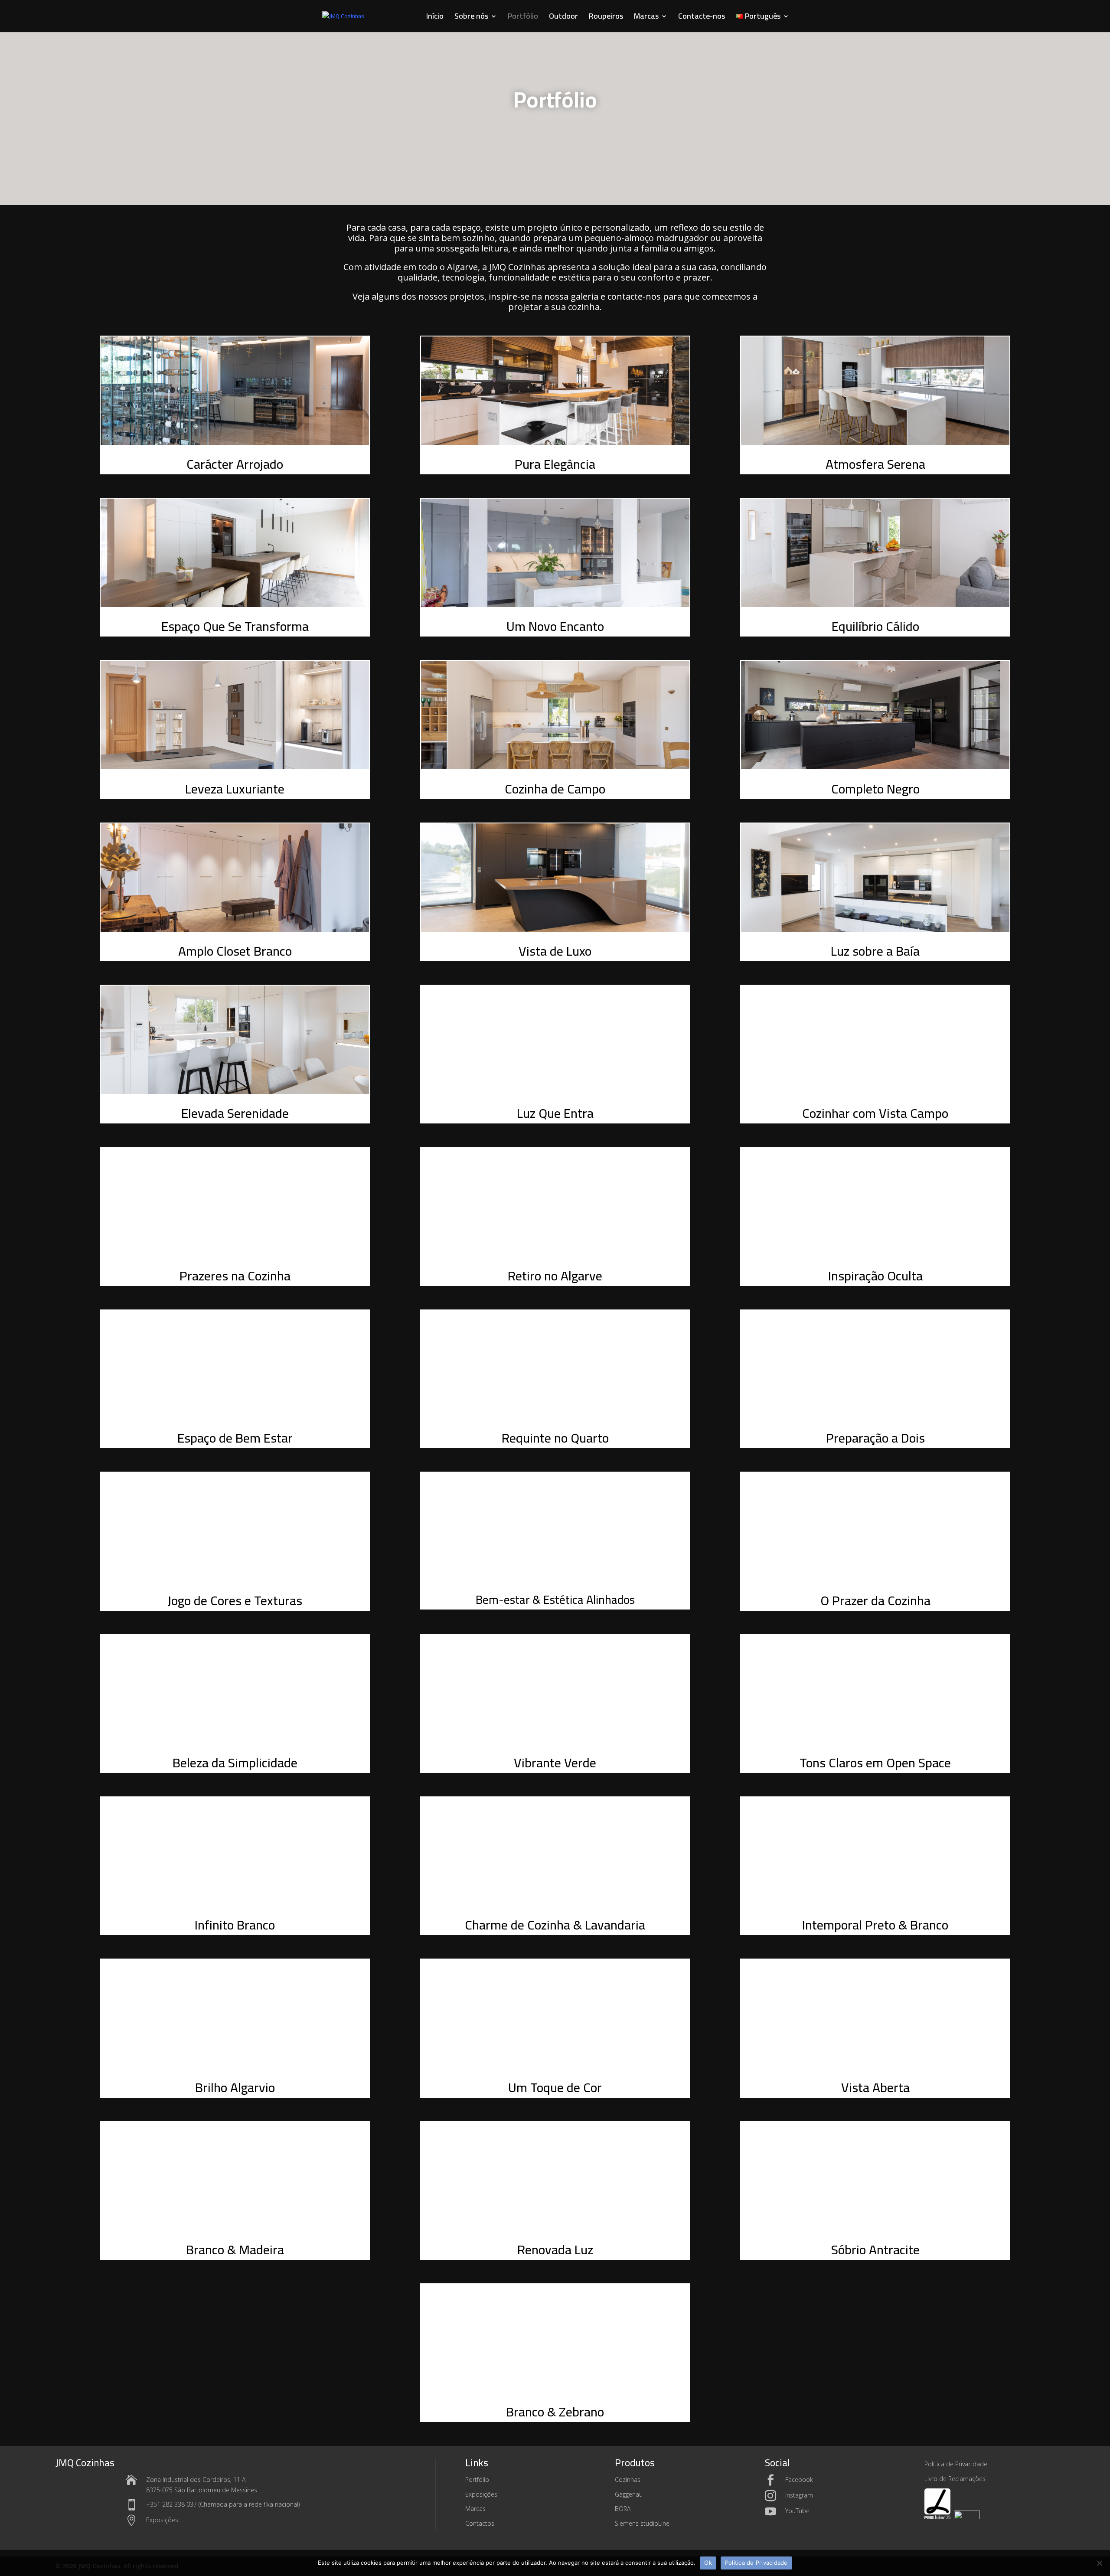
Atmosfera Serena (875, 464)
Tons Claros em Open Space (875, 1763)
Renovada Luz (555, 2250)
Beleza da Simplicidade (235, 1763)
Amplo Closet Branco (235, 951)
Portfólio (523, 18)
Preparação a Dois (875, 1438)
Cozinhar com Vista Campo (875, 1113)
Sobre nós (471, 18)
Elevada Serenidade (235, 1113)
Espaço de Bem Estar (235, 1438)
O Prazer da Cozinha (875, 1600)
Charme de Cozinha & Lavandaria (555, 1925)
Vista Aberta (875, 2087)
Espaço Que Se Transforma (235, 626)
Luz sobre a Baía (875, 951)
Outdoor (563, 18)
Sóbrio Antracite (875, 2250)
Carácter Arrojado (235, 464)
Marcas (646, 18)
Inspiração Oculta (875, 1276)
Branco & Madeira (235, 2250)
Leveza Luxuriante (235, 789)
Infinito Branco (235, 1925)
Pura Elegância (555, 464)
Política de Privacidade (756, 2563)
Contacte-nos (702, 18)
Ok (708, 2563)
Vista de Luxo (555, 951)
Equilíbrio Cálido (875, 626)
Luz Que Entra (555, 1113)
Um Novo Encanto (555, 626)
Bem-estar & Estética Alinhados (555, 1600)
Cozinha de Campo (555, 789)
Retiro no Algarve (555, 1276)
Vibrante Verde (555, 1763)
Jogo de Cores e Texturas (235, 1600)
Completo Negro (875, 789)
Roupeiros (606, 18)
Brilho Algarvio (235, 2087)
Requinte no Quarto (555, 1438)
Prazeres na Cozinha (235, 1276)
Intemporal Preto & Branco (875, 1925)
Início (435, 18)
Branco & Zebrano (555, 2412)
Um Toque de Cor (555, 2087)
